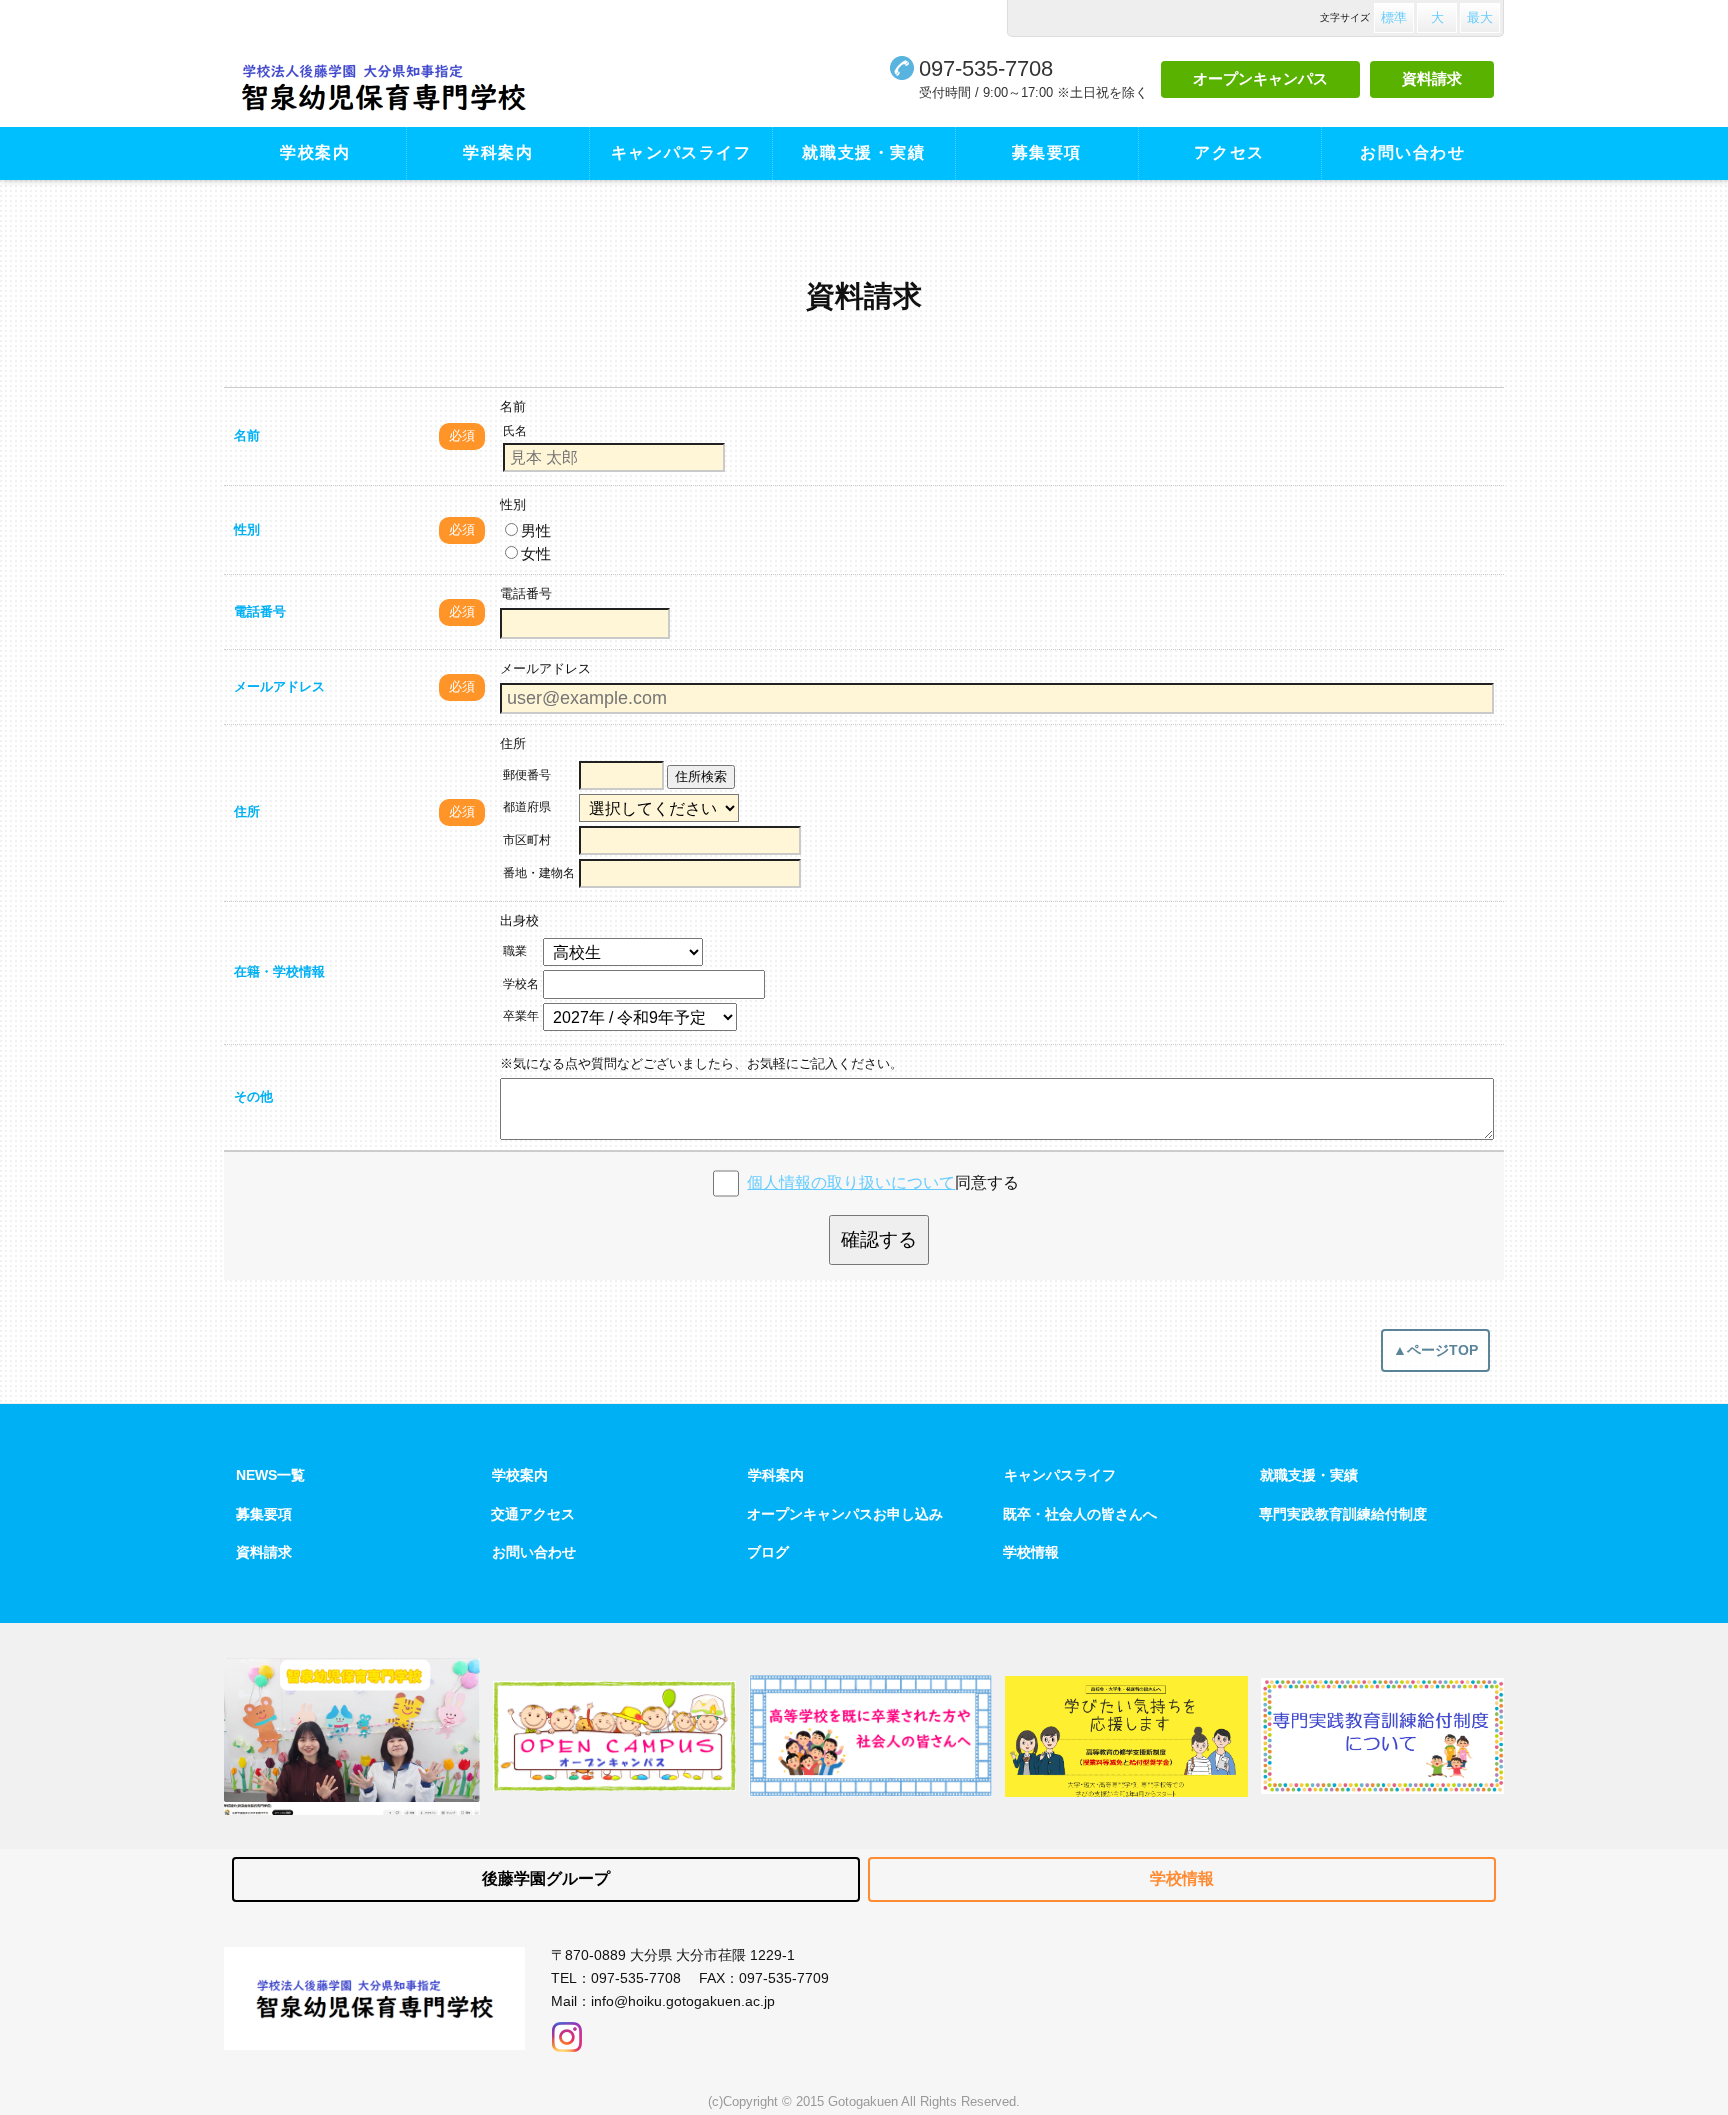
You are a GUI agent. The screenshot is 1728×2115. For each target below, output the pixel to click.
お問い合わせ (1413, 152)
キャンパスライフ (681, 152)
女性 (536, 553)
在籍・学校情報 (279, 971)
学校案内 (315, 152)
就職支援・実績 (863, 152)
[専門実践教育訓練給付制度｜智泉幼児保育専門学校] (1382, 1736)
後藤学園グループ (546, 1878)
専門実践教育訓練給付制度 (1343, 1514)
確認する (879, 1239)
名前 (247, 435)
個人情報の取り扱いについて (851, 1182)
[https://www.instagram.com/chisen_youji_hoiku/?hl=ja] (567, 2032)
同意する (883, 1182)
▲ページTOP (1435, 1350)
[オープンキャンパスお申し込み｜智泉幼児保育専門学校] (614, 1736)
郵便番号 (527, 775)
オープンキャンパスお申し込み (845, 1514)
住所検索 (701, 776)
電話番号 (260, 611)
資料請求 (1432, 78)
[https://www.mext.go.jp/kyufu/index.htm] (1126, 1736)
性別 (247, 529)
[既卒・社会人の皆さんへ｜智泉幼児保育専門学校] (870, 1736)
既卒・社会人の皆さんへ (1080, 1514)
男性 (536, 530)
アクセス (1229, 152)
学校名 (521, 984)
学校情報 (1031, 1552)
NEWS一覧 (270, 1475)
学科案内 (498, 152)
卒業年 (521, 1016)
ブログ (768, 1552)
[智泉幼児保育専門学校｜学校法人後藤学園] (441, 87)
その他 (253, 1096)
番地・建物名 (539, 873)
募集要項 (1047, 152)
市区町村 (527, 840)
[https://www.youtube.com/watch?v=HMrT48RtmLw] (352, 1736)
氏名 (515, 431)
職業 (515, 951)
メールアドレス (279, 686)
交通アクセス (533, 1514)
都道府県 (527, 807)
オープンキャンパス (1260, 78)
